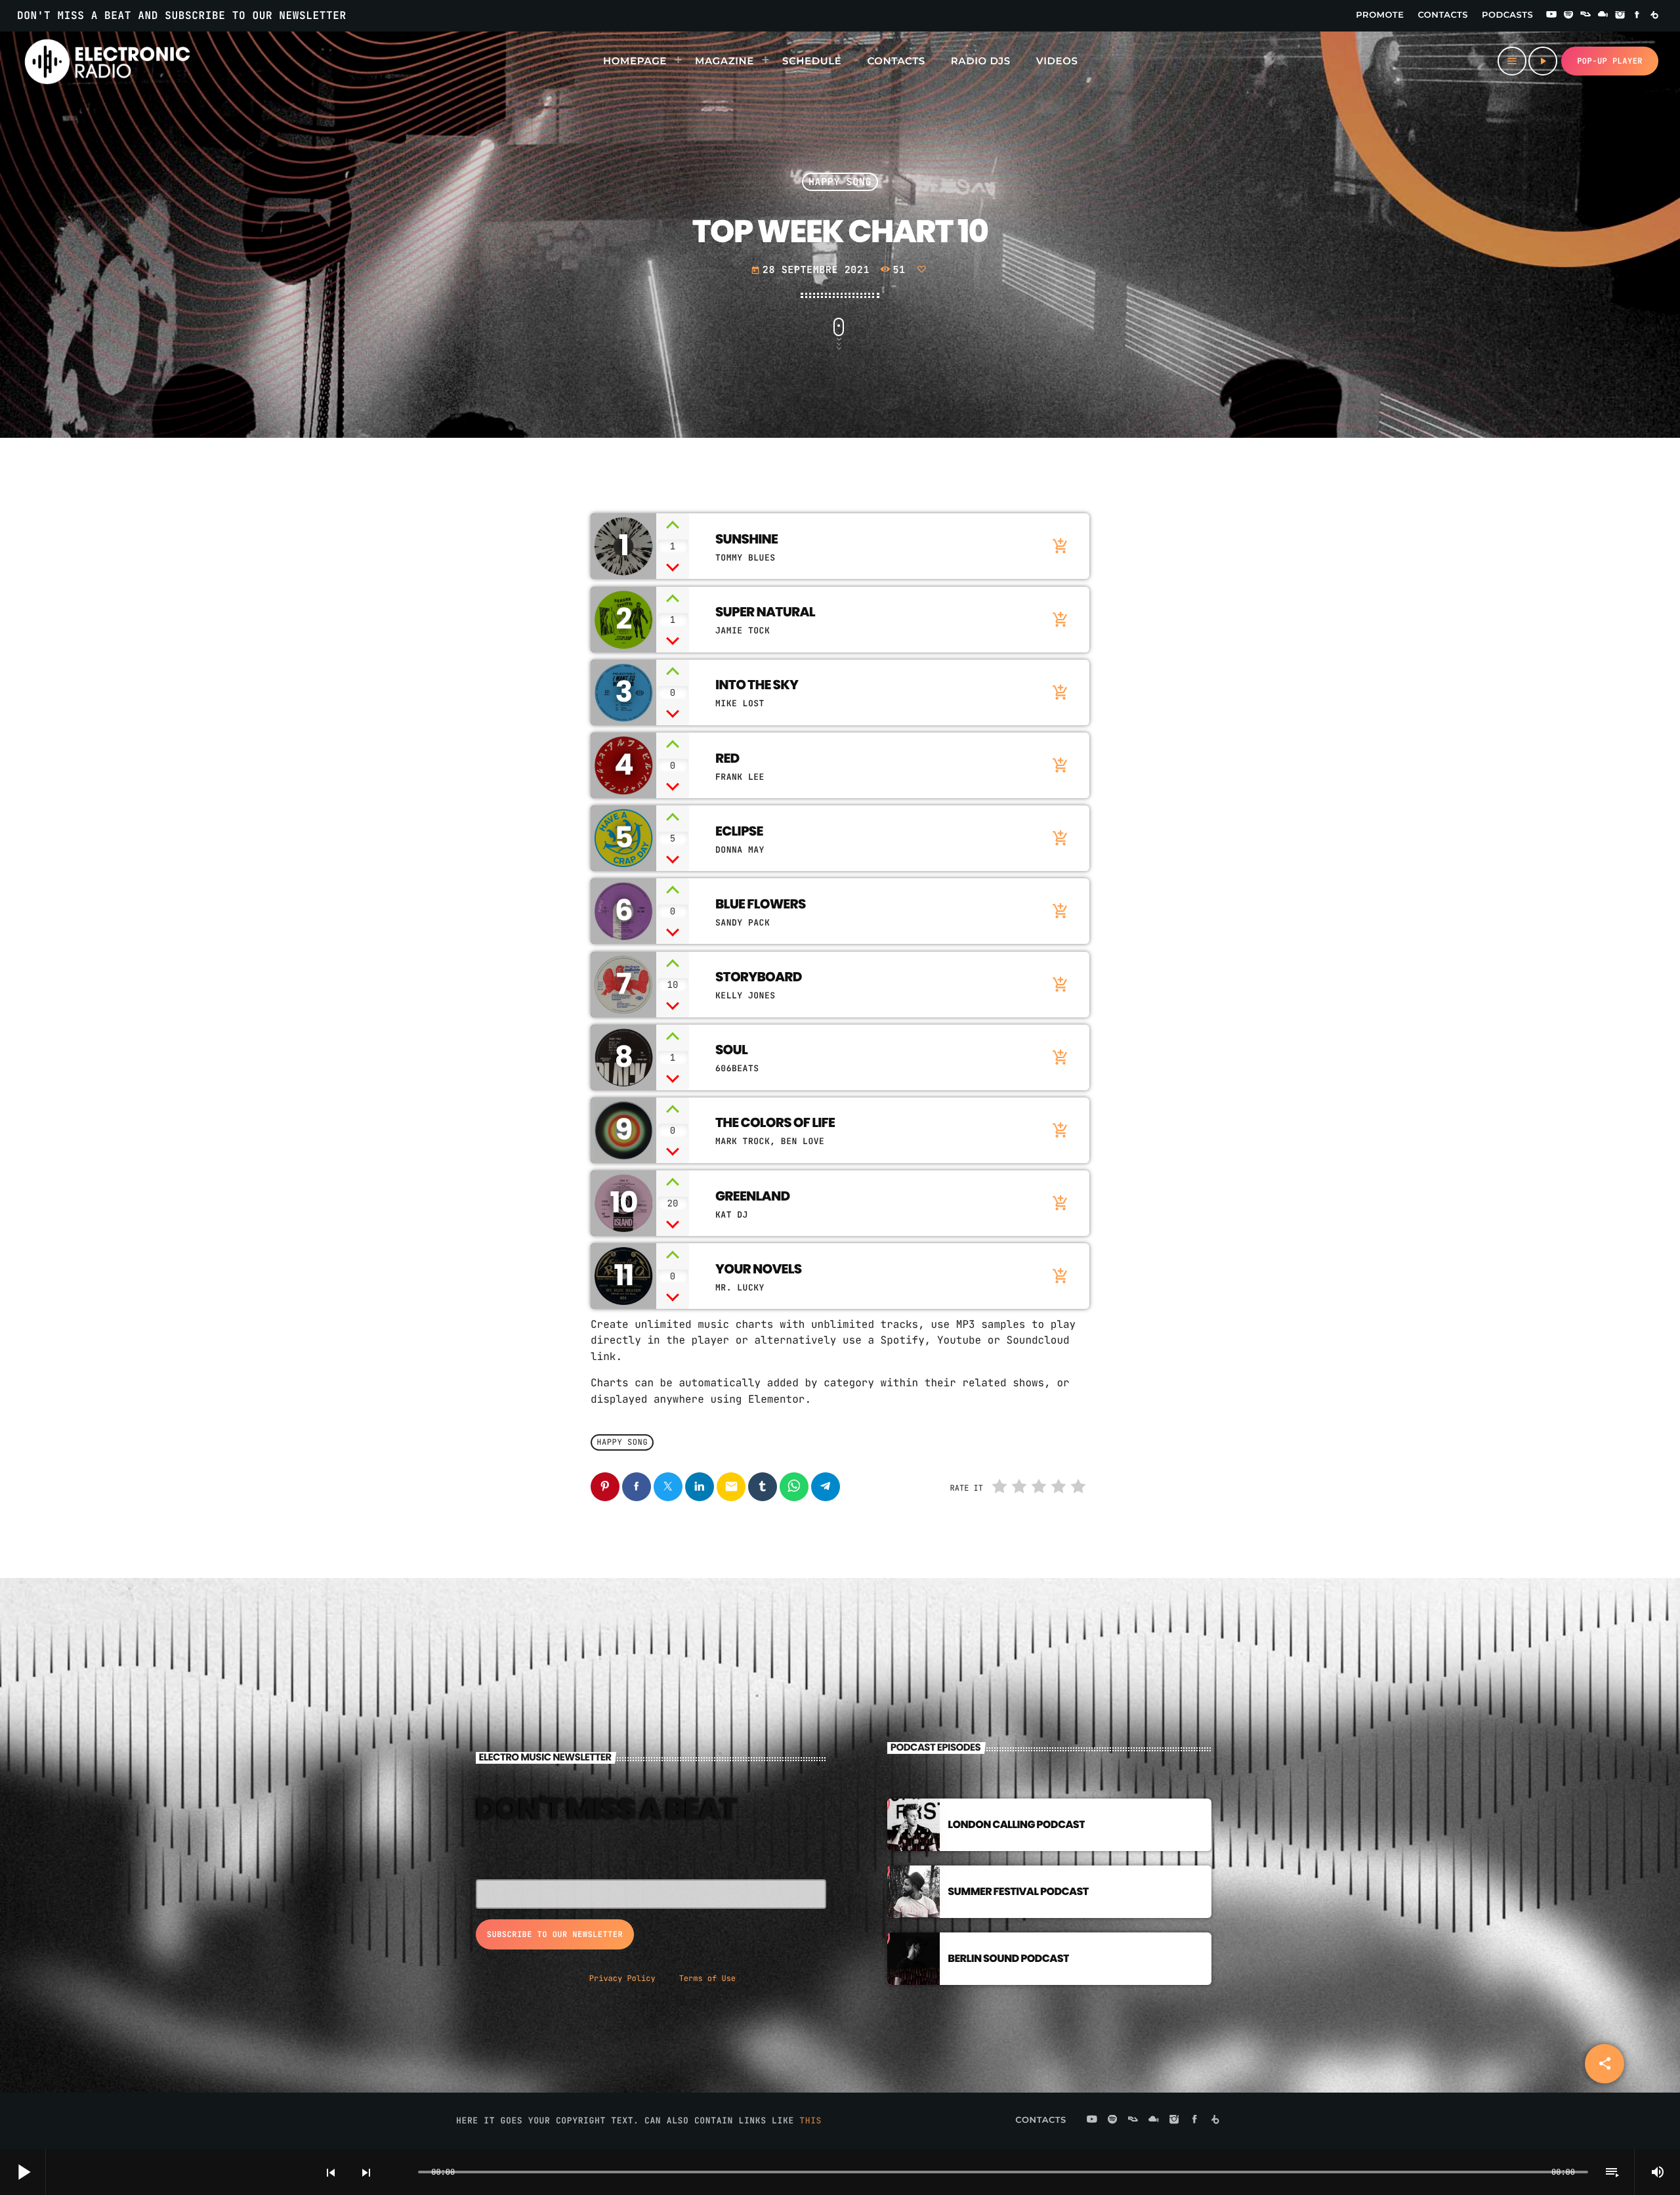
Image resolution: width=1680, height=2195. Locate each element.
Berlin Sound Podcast (1008, 1958)
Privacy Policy (622, 1978)
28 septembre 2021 (810, 270)
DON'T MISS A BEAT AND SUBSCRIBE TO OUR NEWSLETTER (182, 15)
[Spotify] (1568, 16)
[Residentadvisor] (1585, 16)
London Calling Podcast (1016, 1824)
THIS (810, 2120)
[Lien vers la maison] (107, 61)
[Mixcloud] (1603, 16)
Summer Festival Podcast (1018, 1891)
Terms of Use (707, 1978)
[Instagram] (1620, 16)
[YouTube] (1551, 16)
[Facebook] (1637, 16)
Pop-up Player (1610, 61)
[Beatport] (1654, 16)
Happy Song (840, 182)
